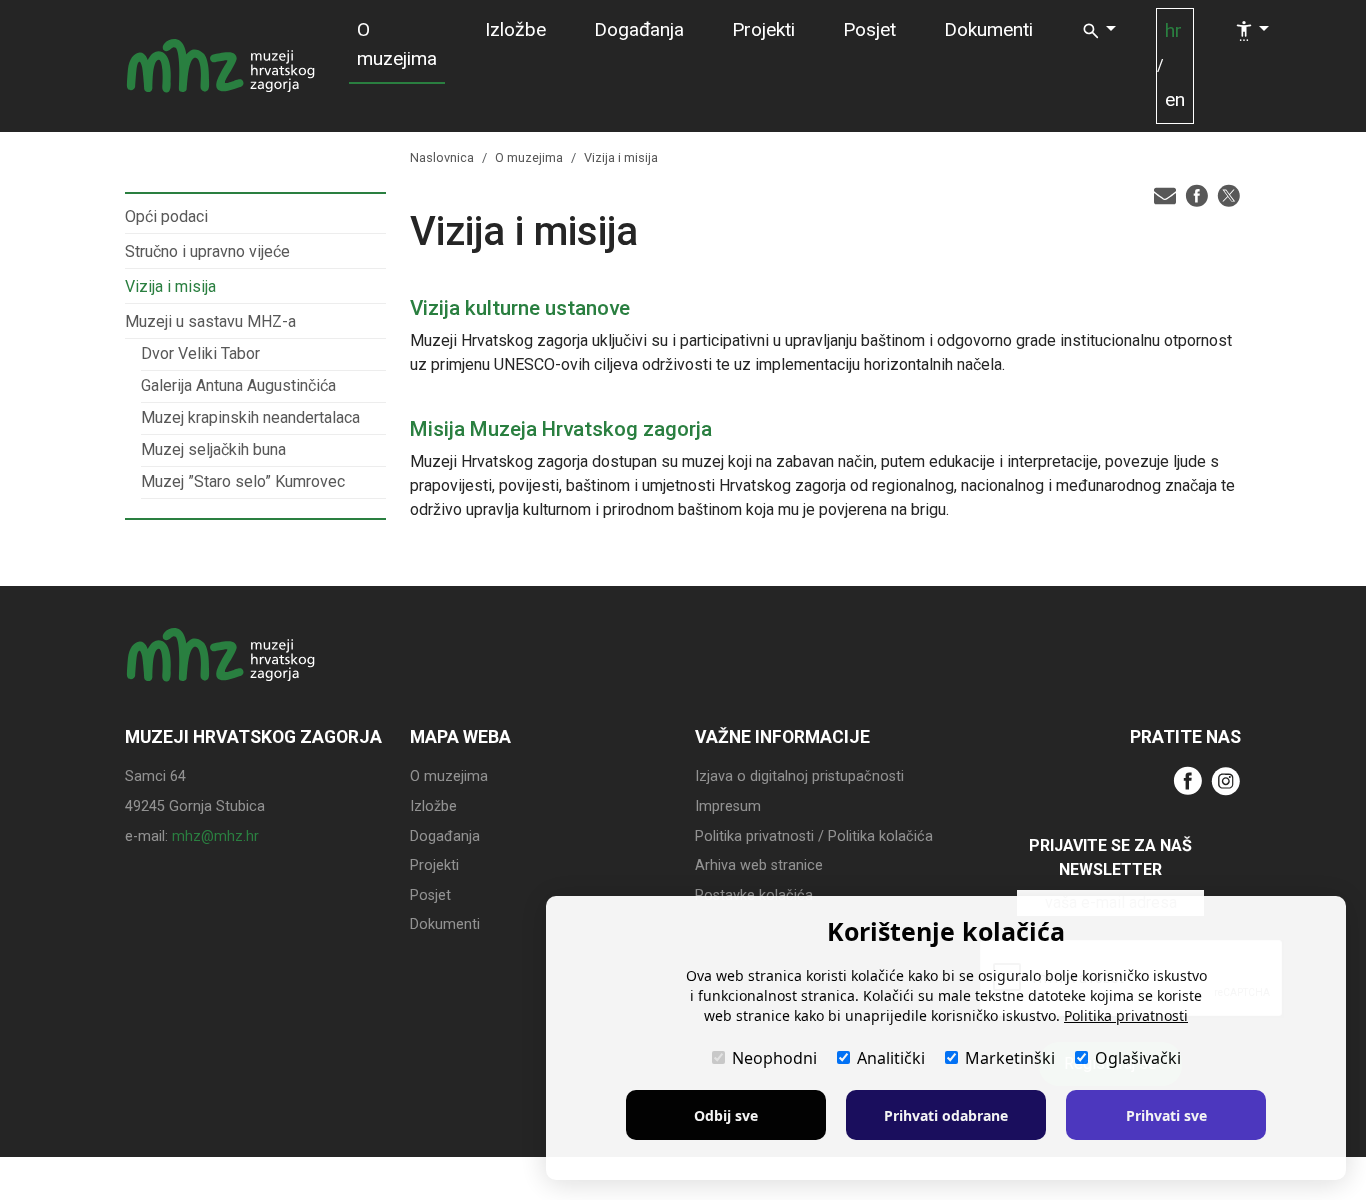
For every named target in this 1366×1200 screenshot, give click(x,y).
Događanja (639, 29)
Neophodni (774, 1058)
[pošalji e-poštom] (1165, 194)
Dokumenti (988, 29)
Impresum (728, 806)
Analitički (891, 1058)
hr (1173, 30)
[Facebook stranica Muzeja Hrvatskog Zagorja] (1188, 780)
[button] (1098, 31)
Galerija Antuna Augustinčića (238, 385)
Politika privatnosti (1126, 1015)
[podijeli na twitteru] (1229, 194)
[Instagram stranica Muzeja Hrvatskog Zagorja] (1226, 780)
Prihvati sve (1166, 1115)
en (1175, 99)
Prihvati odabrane (946, 1115)
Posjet (869, 29)
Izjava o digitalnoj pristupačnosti (799, 776)
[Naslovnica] (221, 66)
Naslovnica (442, 157)
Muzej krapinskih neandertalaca (250, 417)
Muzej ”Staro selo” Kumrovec (243, 481)
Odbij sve (726, 1115)
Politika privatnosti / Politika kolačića (814, 836)
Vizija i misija (170, 286)
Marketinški (1010, 1058)
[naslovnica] (221, 673)
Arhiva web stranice (759, 865)
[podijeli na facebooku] (1197, 194)
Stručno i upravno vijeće (207, 251)
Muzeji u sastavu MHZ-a (210, 321)
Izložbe (515, 29)
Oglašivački (1138, 1058)
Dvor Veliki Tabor (200, 353)
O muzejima (397, 44)
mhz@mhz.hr (215, 836)
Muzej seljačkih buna (213, 449)
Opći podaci (166, 216)
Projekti (763, 29)
